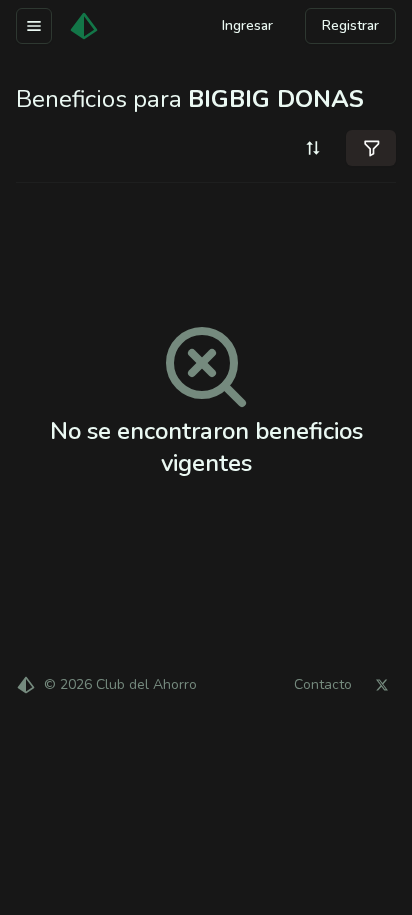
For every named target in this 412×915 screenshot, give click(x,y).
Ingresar (247, 25)
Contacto (323, 685)
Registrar (350, 25)
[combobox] (313, 148)
